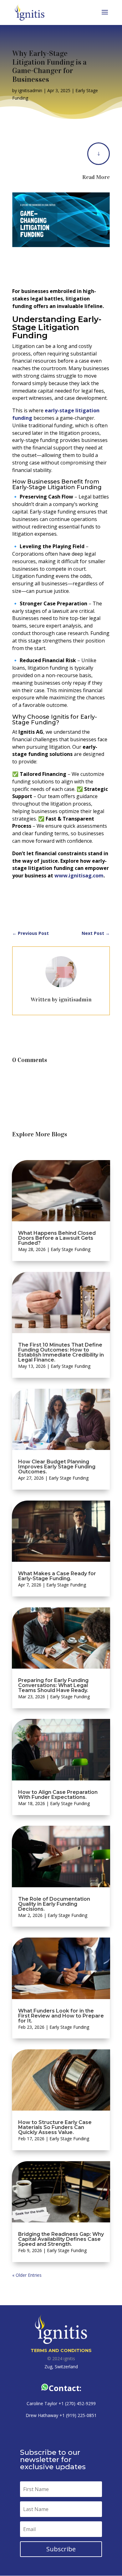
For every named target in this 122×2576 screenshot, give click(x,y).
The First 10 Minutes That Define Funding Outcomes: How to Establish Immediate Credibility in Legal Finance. (61, 1352)
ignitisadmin (30, 90)
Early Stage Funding (71, 1249)
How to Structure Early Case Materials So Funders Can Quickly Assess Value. (55, 2127)
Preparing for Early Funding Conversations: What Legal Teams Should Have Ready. (53, 1685)
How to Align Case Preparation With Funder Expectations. (58, 1795)
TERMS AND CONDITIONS (61, 2350)
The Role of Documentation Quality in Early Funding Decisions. (54, 1904)
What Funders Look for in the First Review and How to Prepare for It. (61, 2016)
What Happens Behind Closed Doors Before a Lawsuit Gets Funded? (57, 1238)
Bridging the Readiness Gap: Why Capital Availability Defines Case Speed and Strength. (61, 2239)
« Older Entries (27, 2275)
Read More (96, 177)
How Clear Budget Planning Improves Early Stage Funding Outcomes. (57, 1467)
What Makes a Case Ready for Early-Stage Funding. (57, 1576)
